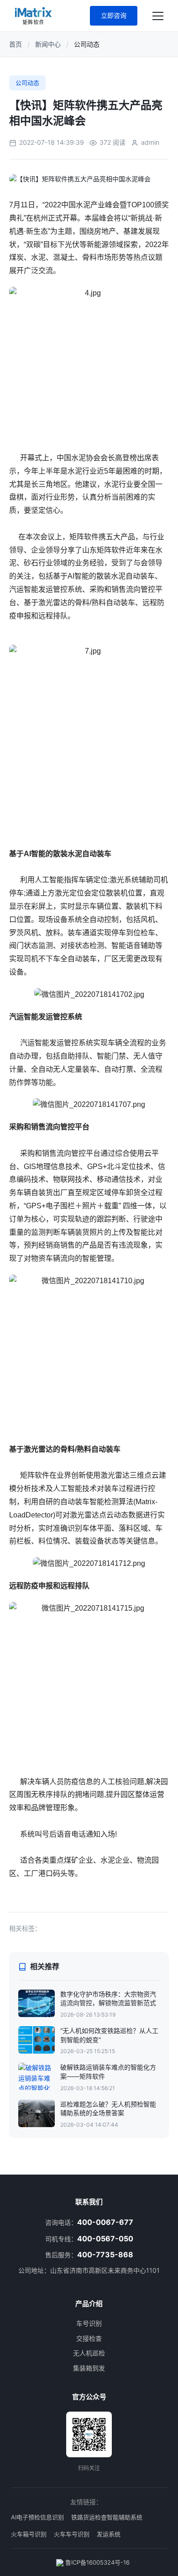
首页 (16, 44)
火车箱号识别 (29, 2534)
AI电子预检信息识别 (37, 2517)
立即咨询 (114, 15)
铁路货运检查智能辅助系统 (107, 2517)
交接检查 (89, 2338)
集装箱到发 (89, 2368)
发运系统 (109, 2534)
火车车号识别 (72, 2534)
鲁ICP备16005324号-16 (97, 2562)
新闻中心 (48, 44)
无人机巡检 (89, 2353)
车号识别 (89, 2323)
